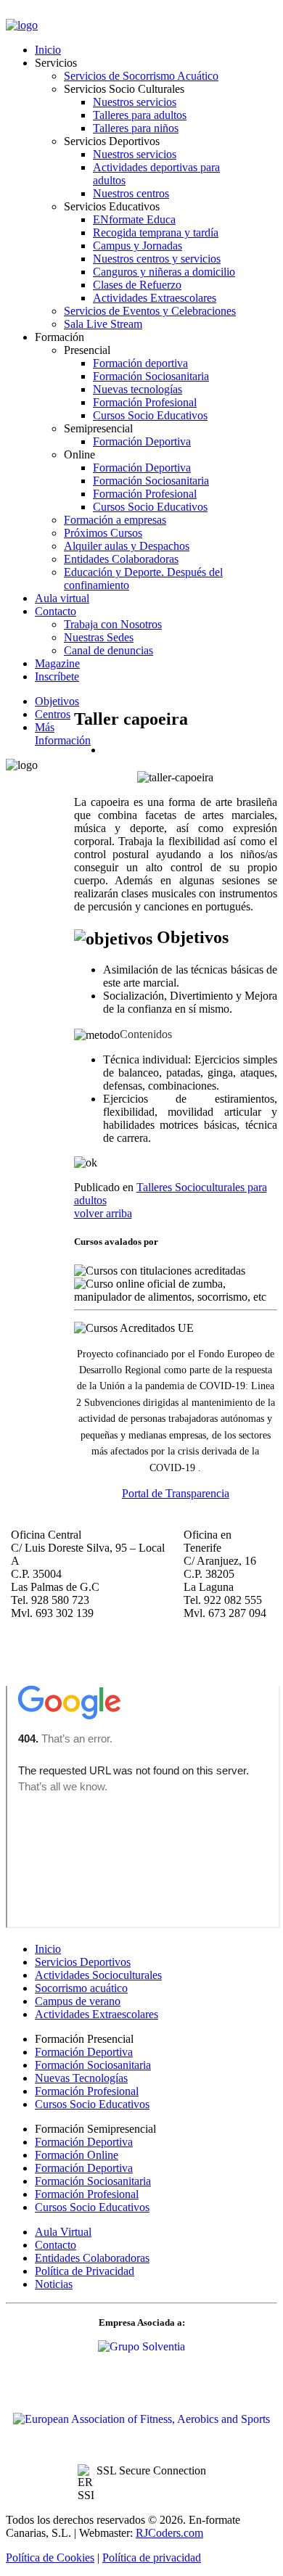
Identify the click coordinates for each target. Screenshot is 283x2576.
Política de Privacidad (85, 2271)
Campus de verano (78, 2001)
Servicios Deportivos (83, 1962)
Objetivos (57, 701)
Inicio (48, 1949)
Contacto (56, 2245)
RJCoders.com (169, 2533)
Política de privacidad (152, 2558)
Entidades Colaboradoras (92, 2258)
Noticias (54, 2284)
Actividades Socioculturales (98, 1975)
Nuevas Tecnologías (81, 2078)
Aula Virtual (63, 2232)
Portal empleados (46, 13)
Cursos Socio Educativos (92, 2104)
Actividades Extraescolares (97, 2014)
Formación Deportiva (84, 2052)
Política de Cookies (50, 2558)
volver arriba (103, 1213)
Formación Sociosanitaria (93, 2065)
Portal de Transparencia (176, 1493)
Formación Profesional (87, 2091)
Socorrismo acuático (81, 1988)
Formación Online (77, 2155)
